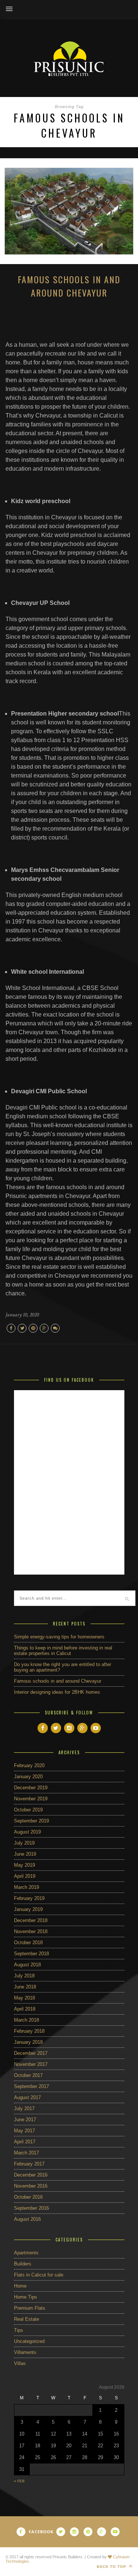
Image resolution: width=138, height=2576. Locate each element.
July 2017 (24, 2108)
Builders (23, 2264)
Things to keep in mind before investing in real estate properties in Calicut (63, 1651)
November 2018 (31, 1931)
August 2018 (27, 1965)
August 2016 (27, 2219)
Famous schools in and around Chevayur (69, 286)
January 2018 (28, 2042)
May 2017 (24, 2131)
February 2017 (29, 2164)
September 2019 (31, 1821)
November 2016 (31, 2186)
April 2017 (25, 2142)
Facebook (41, 2532)
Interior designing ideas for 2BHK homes (57, 1692)
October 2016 (28, 2197)
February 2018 (29, 2031)
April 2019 (25, 1876)
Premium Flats (30, 2308)
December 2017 (31, 2053)
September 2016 (31, 2208)
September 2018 (31, 1954)
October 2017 (28, 2075)
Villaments (25, 2352)
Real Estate (26, 2319)
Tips (19, 2330)
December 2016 (31, 2175)
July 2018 (24, 1976)
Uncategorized (29, 2341)
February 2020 (29, 1765)
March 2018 (26, 2020)
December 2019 (31, 1788)
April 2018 (25, 2009)
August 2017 (27, 2097)
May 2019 (24, 1865)
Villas (20, 2363)
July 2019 (24, 1843)
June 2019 (25, 1854)
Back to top (112, 2567)
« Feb (19, 2481)
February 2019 (29, 1898)
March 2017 (26, 2153)
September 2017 (31, 2086)
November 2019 (31, 1799)
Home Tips (26, 2297)
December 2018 (31, 1920)
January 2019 (28, 1909)
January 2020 (28, 1777)
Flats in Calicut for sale (39, 2275)
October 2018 (28, 1943)
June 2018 (25, 1987)
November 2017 (31, 2064)
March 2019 (26, 1887)
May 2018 (24, 1998)
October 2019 (28, 1810)
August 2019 (27, 1832)
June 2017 (25, 2120)
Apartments (26, 2253)
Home (20, 2286)
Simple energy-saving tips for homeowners (59, 1637)
